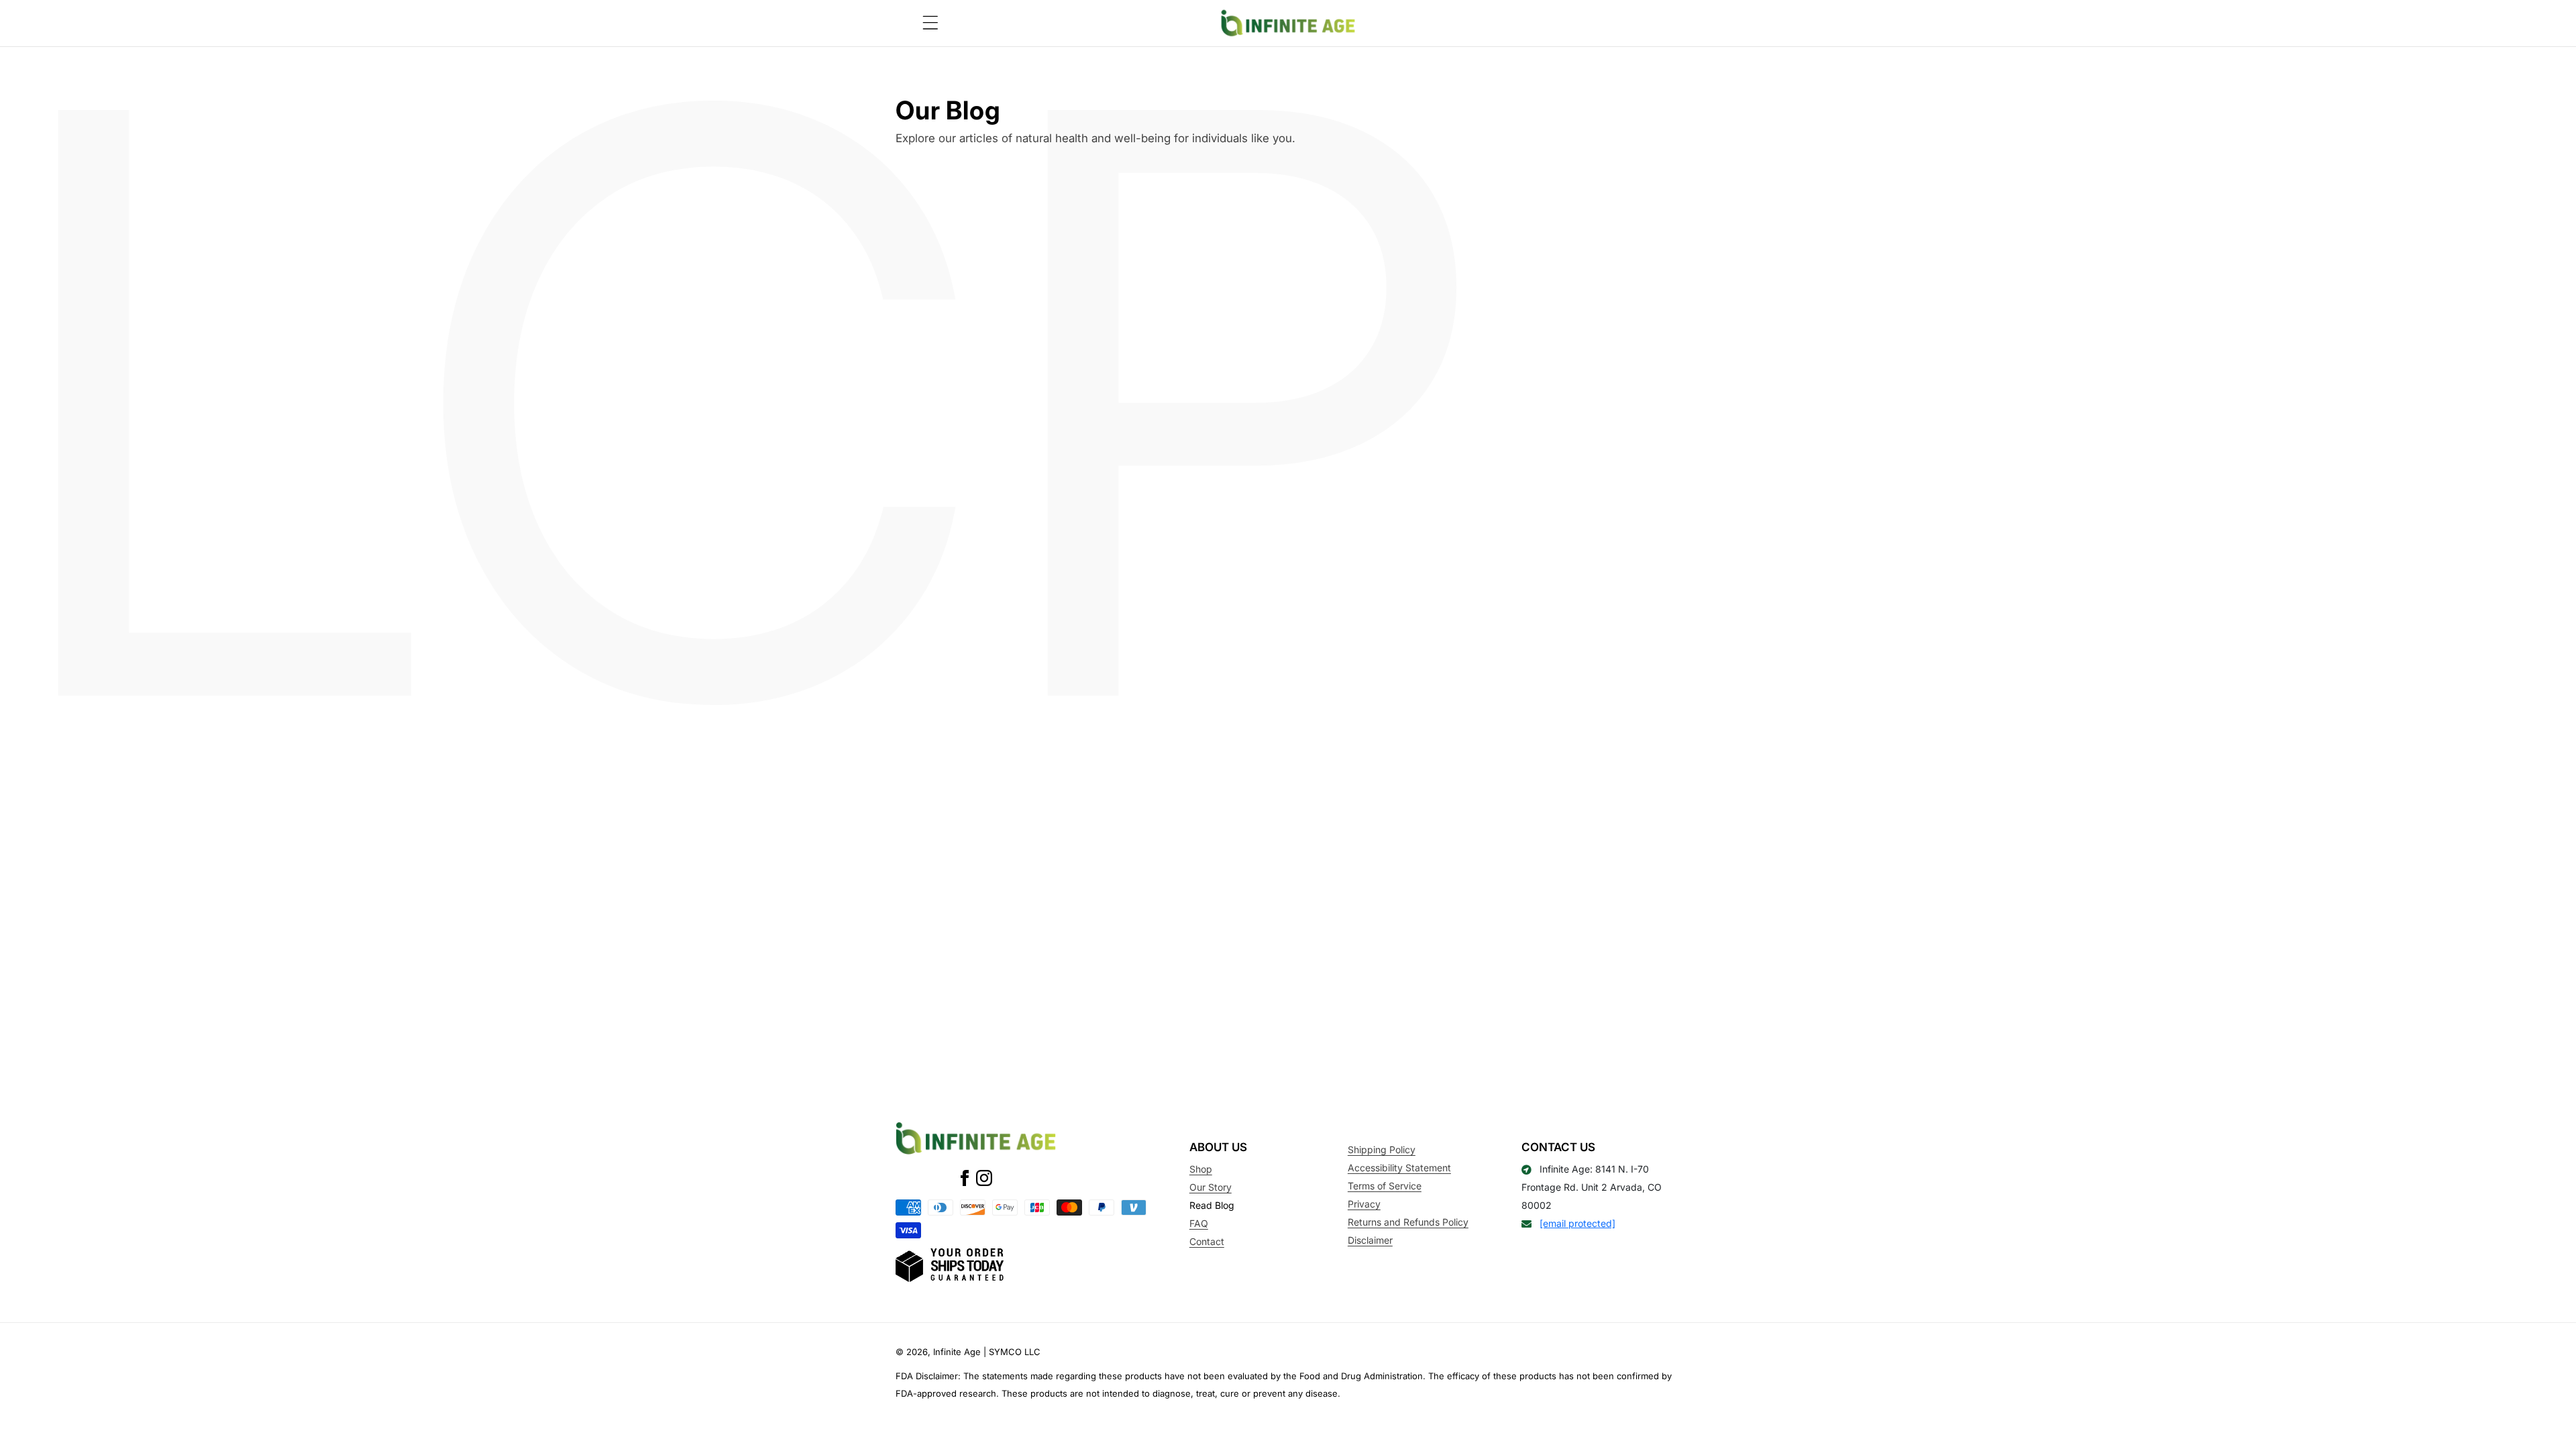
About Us (1218, 1147)
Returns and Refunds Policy (1408, 1222)
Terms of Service (1385, 1186)
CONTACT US (1558, 1147)
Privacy (1364, 1204)
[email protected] (1577, 1223)
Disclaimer (1370, 1240)
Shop (1201, 1169)
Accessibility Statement (1399, 1168)
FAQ (1199, 1223)
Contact (1207, 1241)
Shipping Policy (1382, 1149)
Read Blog (1212, 1205)
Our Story (1211, 1187)
